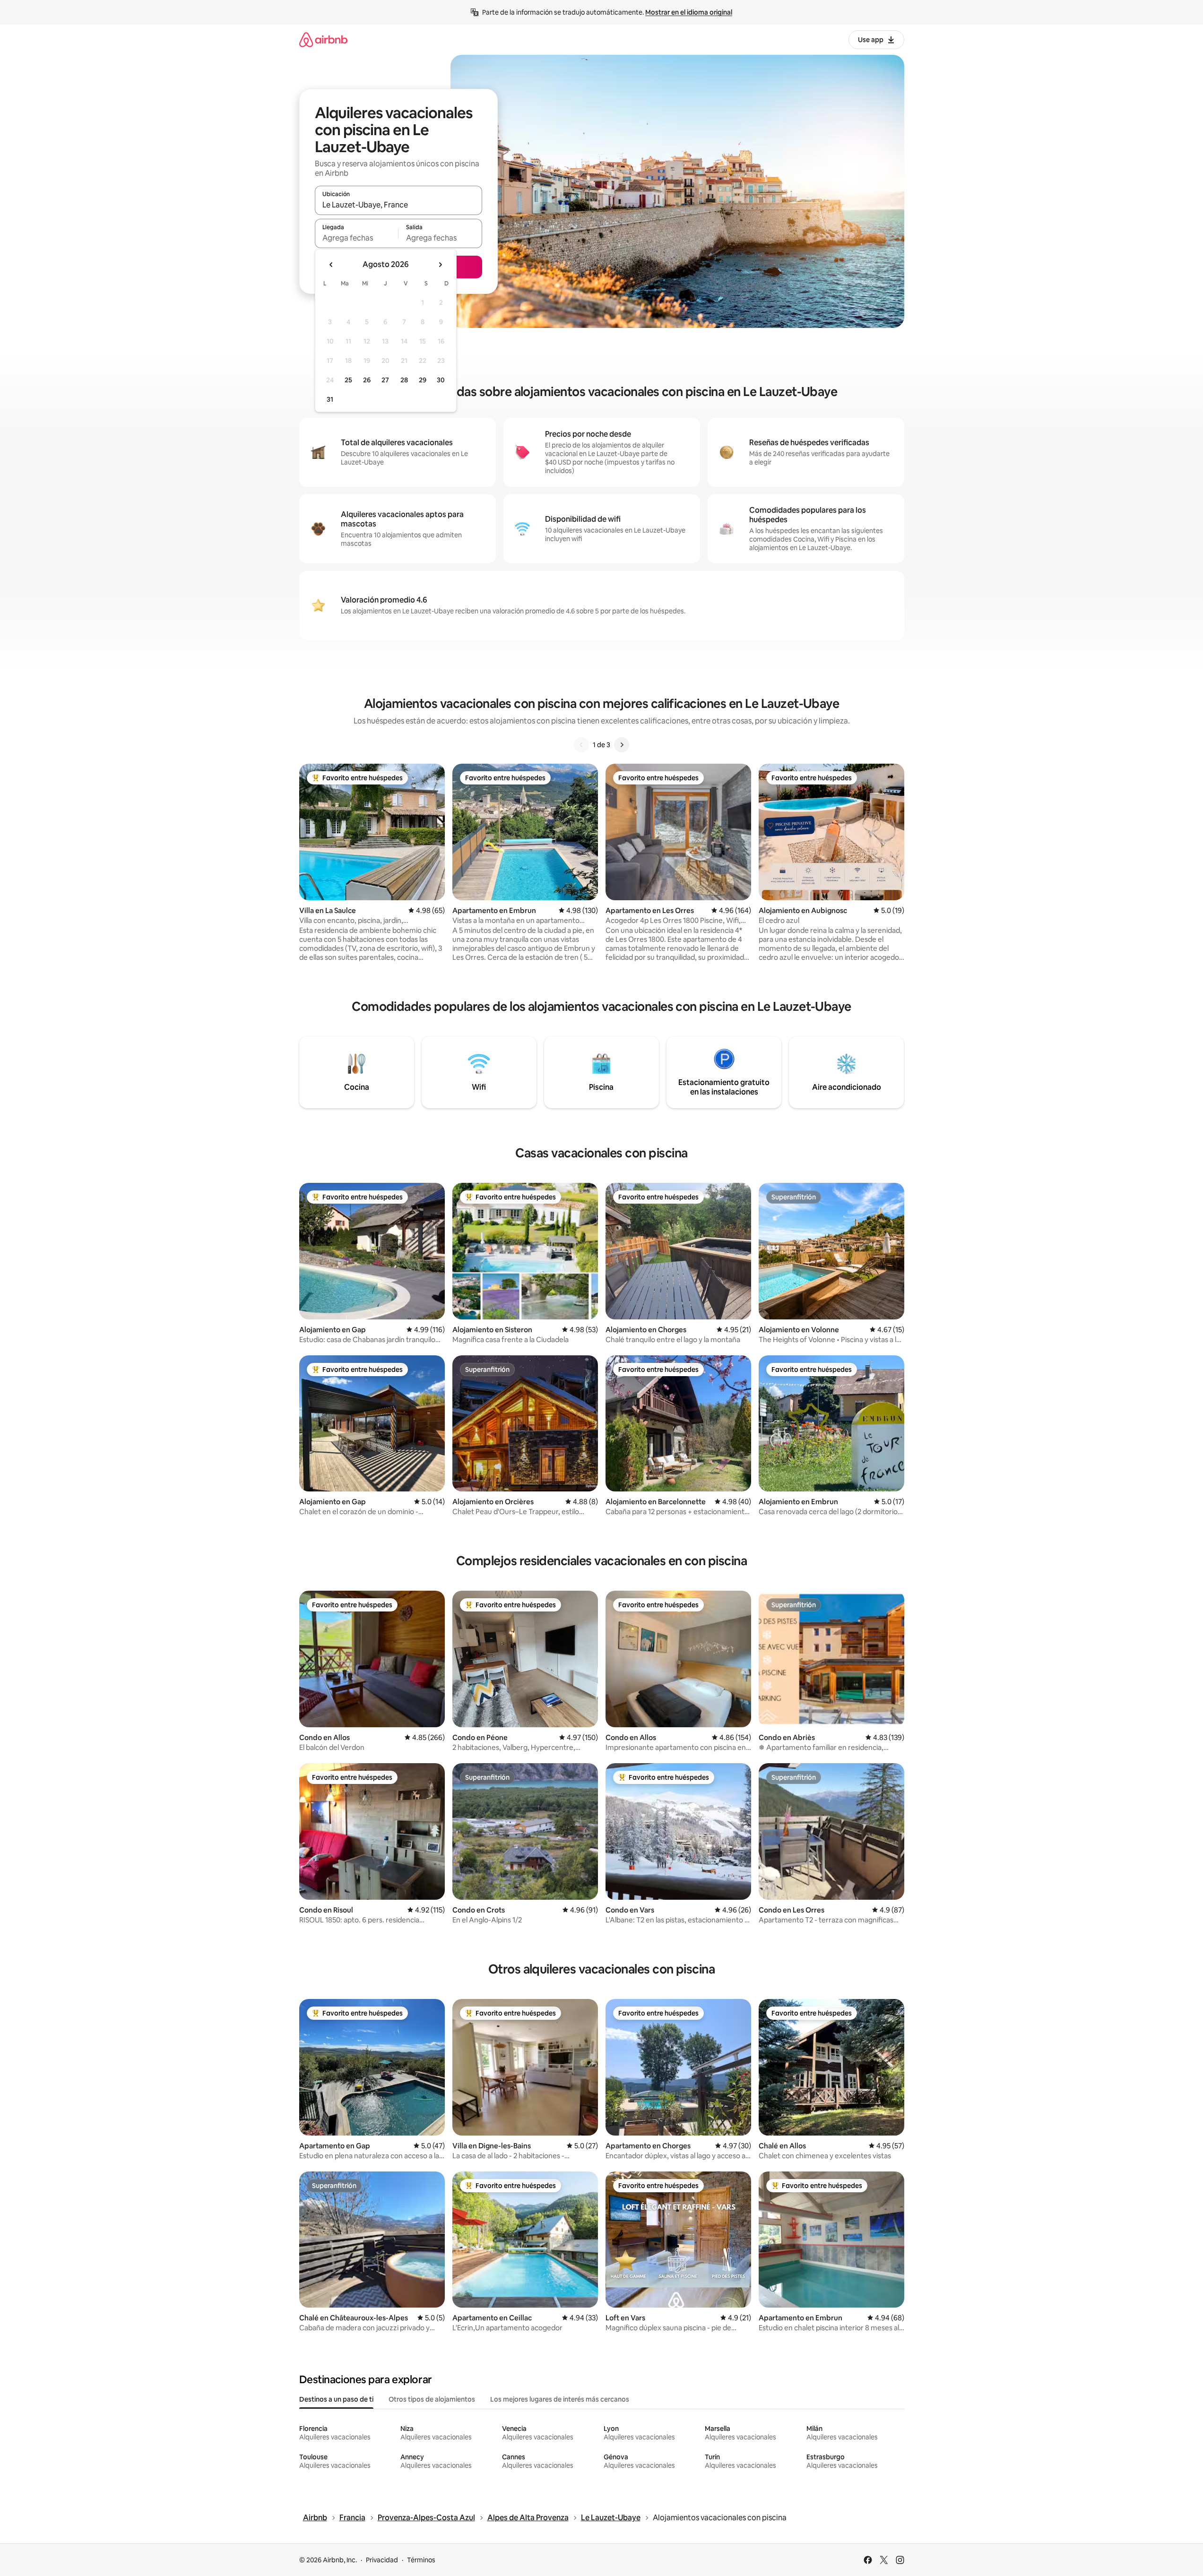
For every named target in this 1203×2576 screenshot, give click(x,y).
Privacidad (382, 2560)
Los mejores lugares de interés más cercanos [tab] (560, 2399)
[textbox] (357, 238)
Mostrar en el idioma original (689, 12)
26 (367, 380)
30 (441, 380)
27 (385, 380)
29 (423, 380)
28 (404, 380)
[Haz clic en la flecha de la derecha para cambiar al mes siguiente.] (440, 265)
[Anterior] (581, 745)
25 (348, 380)
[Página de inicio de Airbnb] (323, 39)
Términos (421, 2560)
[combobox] (398, 205)
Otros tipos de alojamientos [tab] (432, 2399)
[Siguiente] (622, 745)
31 (330, 399)
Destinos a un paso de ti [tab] (336, 2399)
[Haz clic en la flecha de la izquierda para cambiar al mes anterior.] (331, 265)
